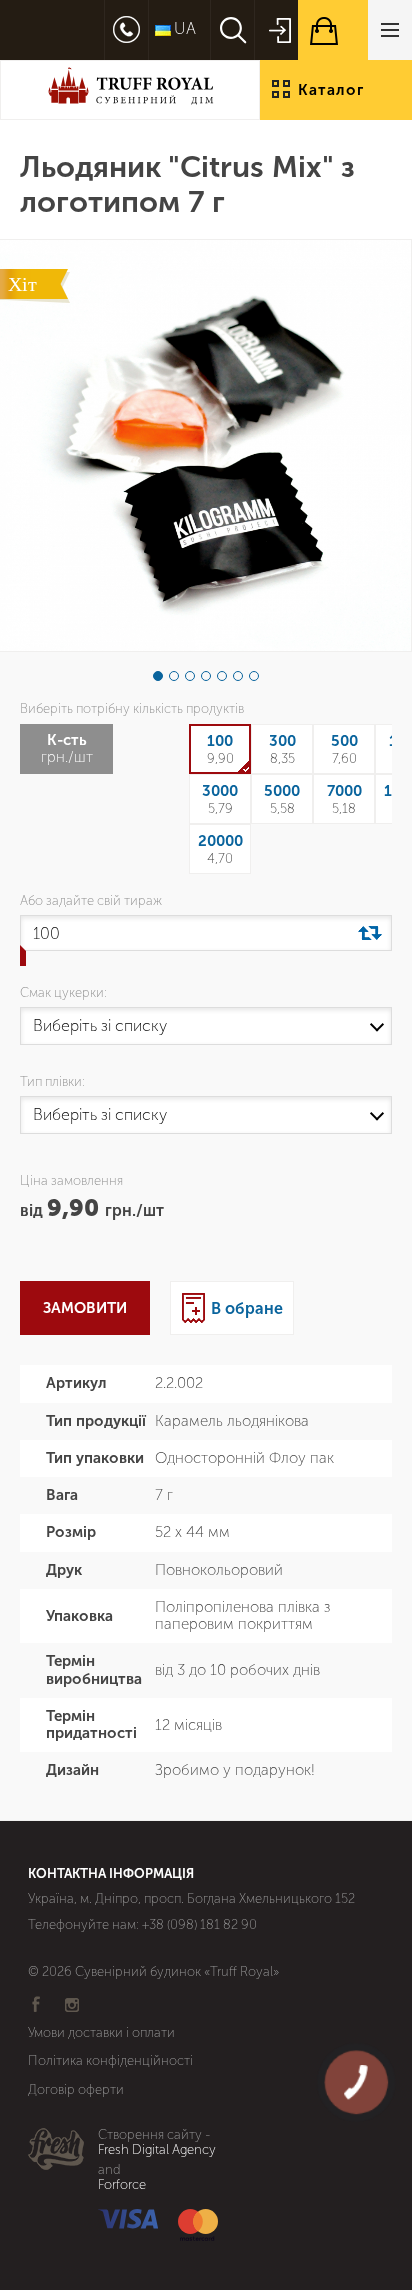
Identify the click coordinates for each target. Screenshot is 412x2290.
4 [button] (206, 676)
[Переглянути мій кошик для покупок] (355, 30)
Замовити (85, 1308)
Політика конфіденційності (110, 2060)
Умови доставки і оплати (101, 2032)
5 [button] (222, 676)
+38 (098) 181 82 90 (199, 1924)
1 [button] (158, 676)
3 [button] (190, 676)
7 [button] (254, 676)
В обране (247, 1308)
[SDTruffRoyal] (130, 89)
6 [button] (238, 676)
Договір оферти (76, 2089)
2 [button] (174, 676)
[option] (205, 445)
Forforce (122, 2185)
